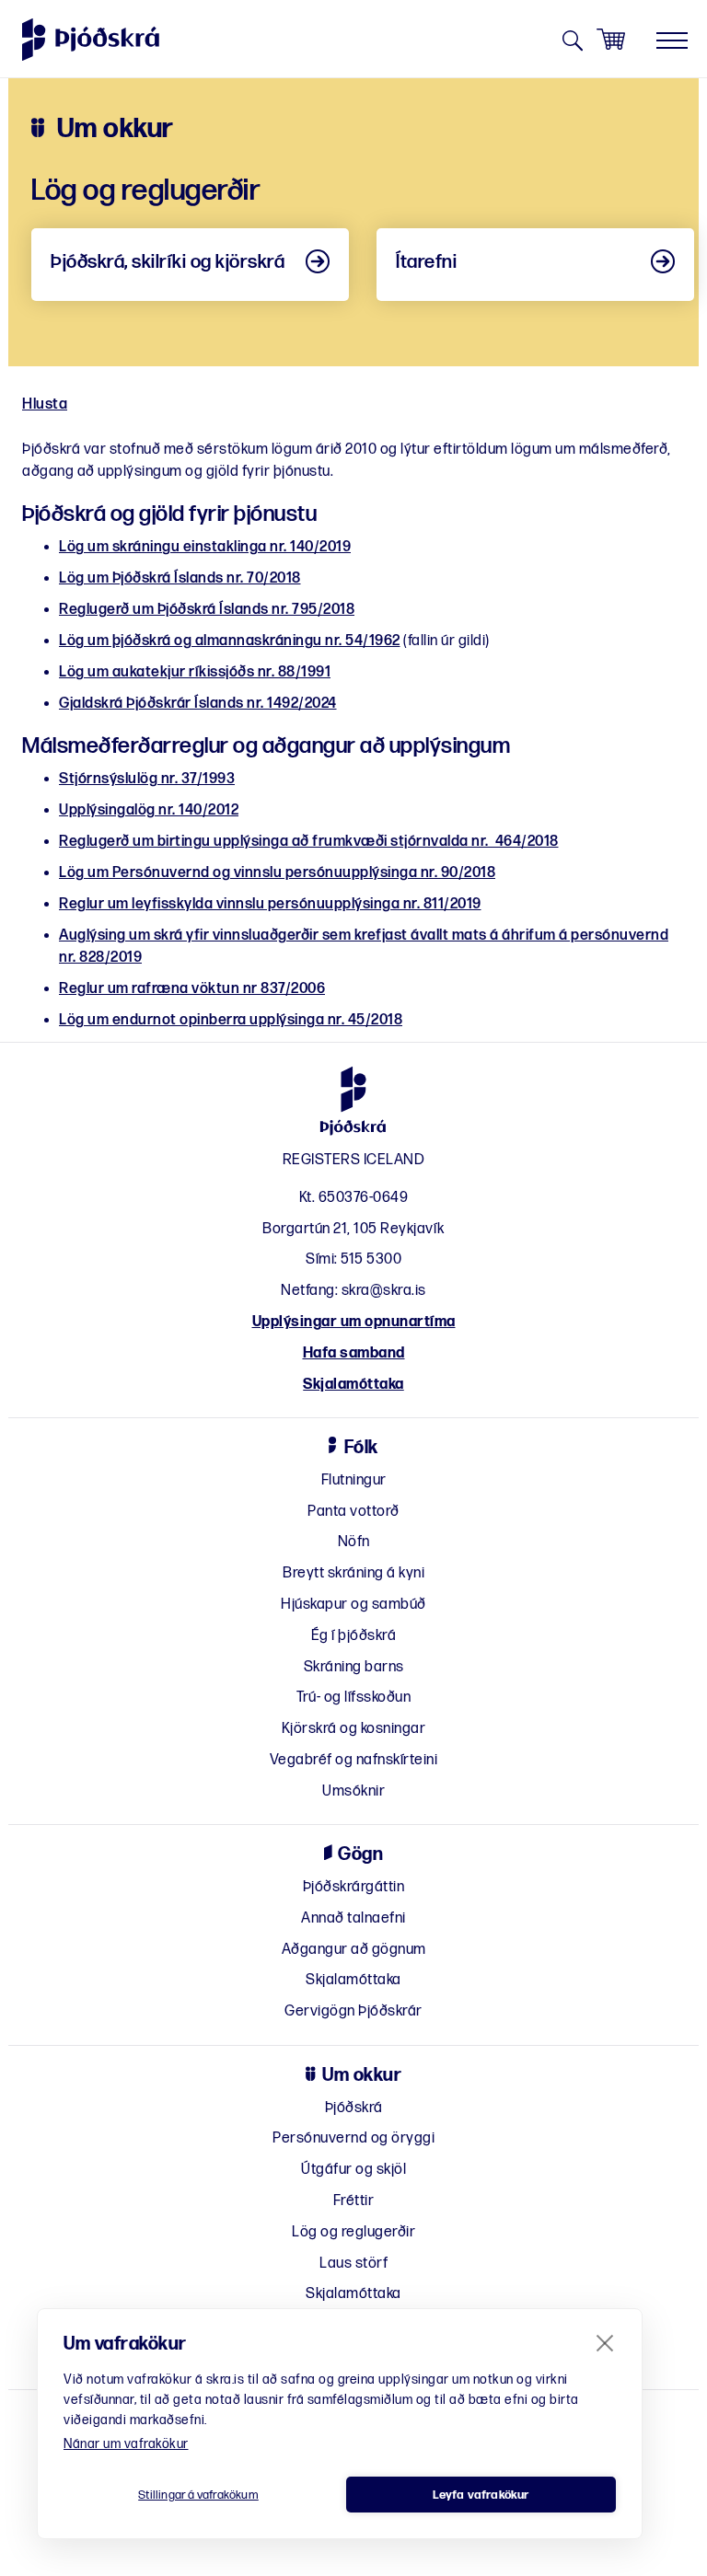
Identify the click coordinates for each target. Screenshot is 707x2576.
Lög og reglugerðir (353, 2232)
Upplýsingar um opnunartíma (354, 1322)
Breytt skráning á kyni (353, 1573)
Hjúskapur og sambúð (353, 1605)
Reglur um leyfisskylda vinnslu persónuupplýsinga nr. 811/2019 (270, 904)
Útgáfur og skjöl (353, 2170)
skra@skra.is (384, 1291)
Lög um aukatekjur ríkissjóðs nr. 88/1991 (195, 672)
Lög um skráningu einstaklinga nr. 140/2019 (205, 547)
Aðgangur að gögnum (354, 1950)
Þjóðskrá (354, 2108)
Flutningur (354, 1480)
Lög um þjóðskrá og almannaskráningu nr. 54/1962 (230, 641)
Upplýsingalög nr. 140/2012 (149, 810)
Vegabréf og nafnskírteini (354, 1760)
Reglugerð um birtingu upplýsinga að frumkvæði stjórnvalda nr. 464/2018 (309, 842)
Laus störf (353, 2264)
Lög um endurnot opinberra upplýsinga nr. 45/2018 (231, 1020)
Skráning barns (354, 1667)
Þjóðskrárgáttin (354, 1887)
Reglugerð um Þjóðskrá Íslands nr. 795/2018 (207, 610)
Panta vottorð (353, 1512)
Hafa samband (354, 1353)
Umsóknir (353, 1791)
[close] (605, 2342)
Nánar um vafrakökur (126, 2444)
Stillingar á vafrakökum (198, 2495)
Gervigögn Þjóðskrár (353, 2011)
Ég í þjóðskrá (354, 1636)
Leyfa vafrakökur (481, 2495)
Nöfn (354, 1542)
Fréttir (354, 2201)
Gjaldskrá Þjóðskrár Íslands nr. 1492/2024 (198, 704)
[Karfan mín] (611, 40)
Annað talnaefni (353, 1918)
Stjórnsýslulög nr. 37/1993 (147, 779)
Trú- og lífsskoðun (353, 1698)
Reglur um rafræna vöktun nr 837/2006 (192, 989)
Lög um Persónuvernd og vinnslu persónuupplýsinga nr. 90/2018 (277, 873)
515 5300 (371, 1259)
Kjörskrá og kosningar (354, 1729)
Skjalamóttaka (353, 1385)
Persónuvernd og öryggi (353, 2138)
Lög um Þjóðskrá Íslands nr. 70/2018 (180, 578)
